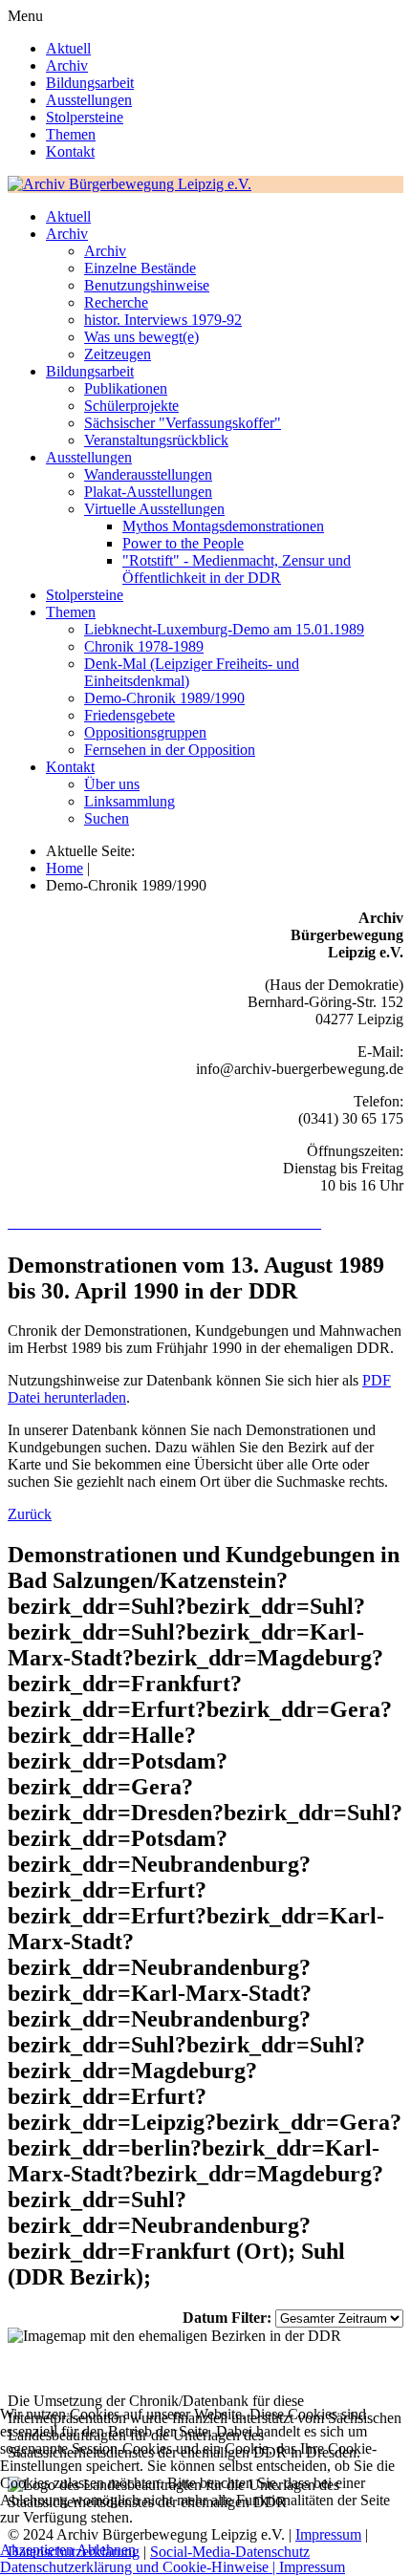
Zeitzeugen (118, 354)
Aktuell (68, 48)
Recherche (116, 302)
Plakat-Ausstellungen (148, 492)
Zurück (30, 1514)
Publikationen (126, 388)
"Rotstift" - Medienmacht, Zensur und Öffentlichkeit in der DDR (237, 569)
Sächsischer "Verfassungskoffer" (183, 423)
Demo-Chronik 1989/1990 (164, 698)
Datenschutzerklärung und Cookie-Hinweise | (140, 2567)
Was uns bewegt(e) (141, 337)
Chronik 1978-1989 (144, 646)
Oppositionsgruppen (145, 732)
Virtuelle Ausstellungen (154, 509)
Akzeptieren (37, 2550)
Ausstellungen (89, 100)
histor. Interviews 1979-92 (163, 320)
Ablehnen (106, 2550)
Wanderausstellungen (148, 474)
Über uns (112, 784)
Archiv (67, 65)
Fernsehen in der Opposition (170, 750)
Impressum (312, 2567)
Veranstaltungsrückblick (156, 440)
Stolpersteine (85, 117)
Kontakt (70, 151)
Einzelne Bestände (140, 268)
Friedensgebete (130, 715)
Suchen (107, 818)
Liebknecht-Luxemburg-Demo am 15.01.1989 (224, 629)
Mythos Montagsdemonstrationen (223, 526)
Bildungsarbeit (90, 83)
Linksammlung (130, 801)
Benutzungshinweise (147, 285)
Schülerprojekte (131, 406)
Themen (71, 134)
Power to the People (183, 543)
